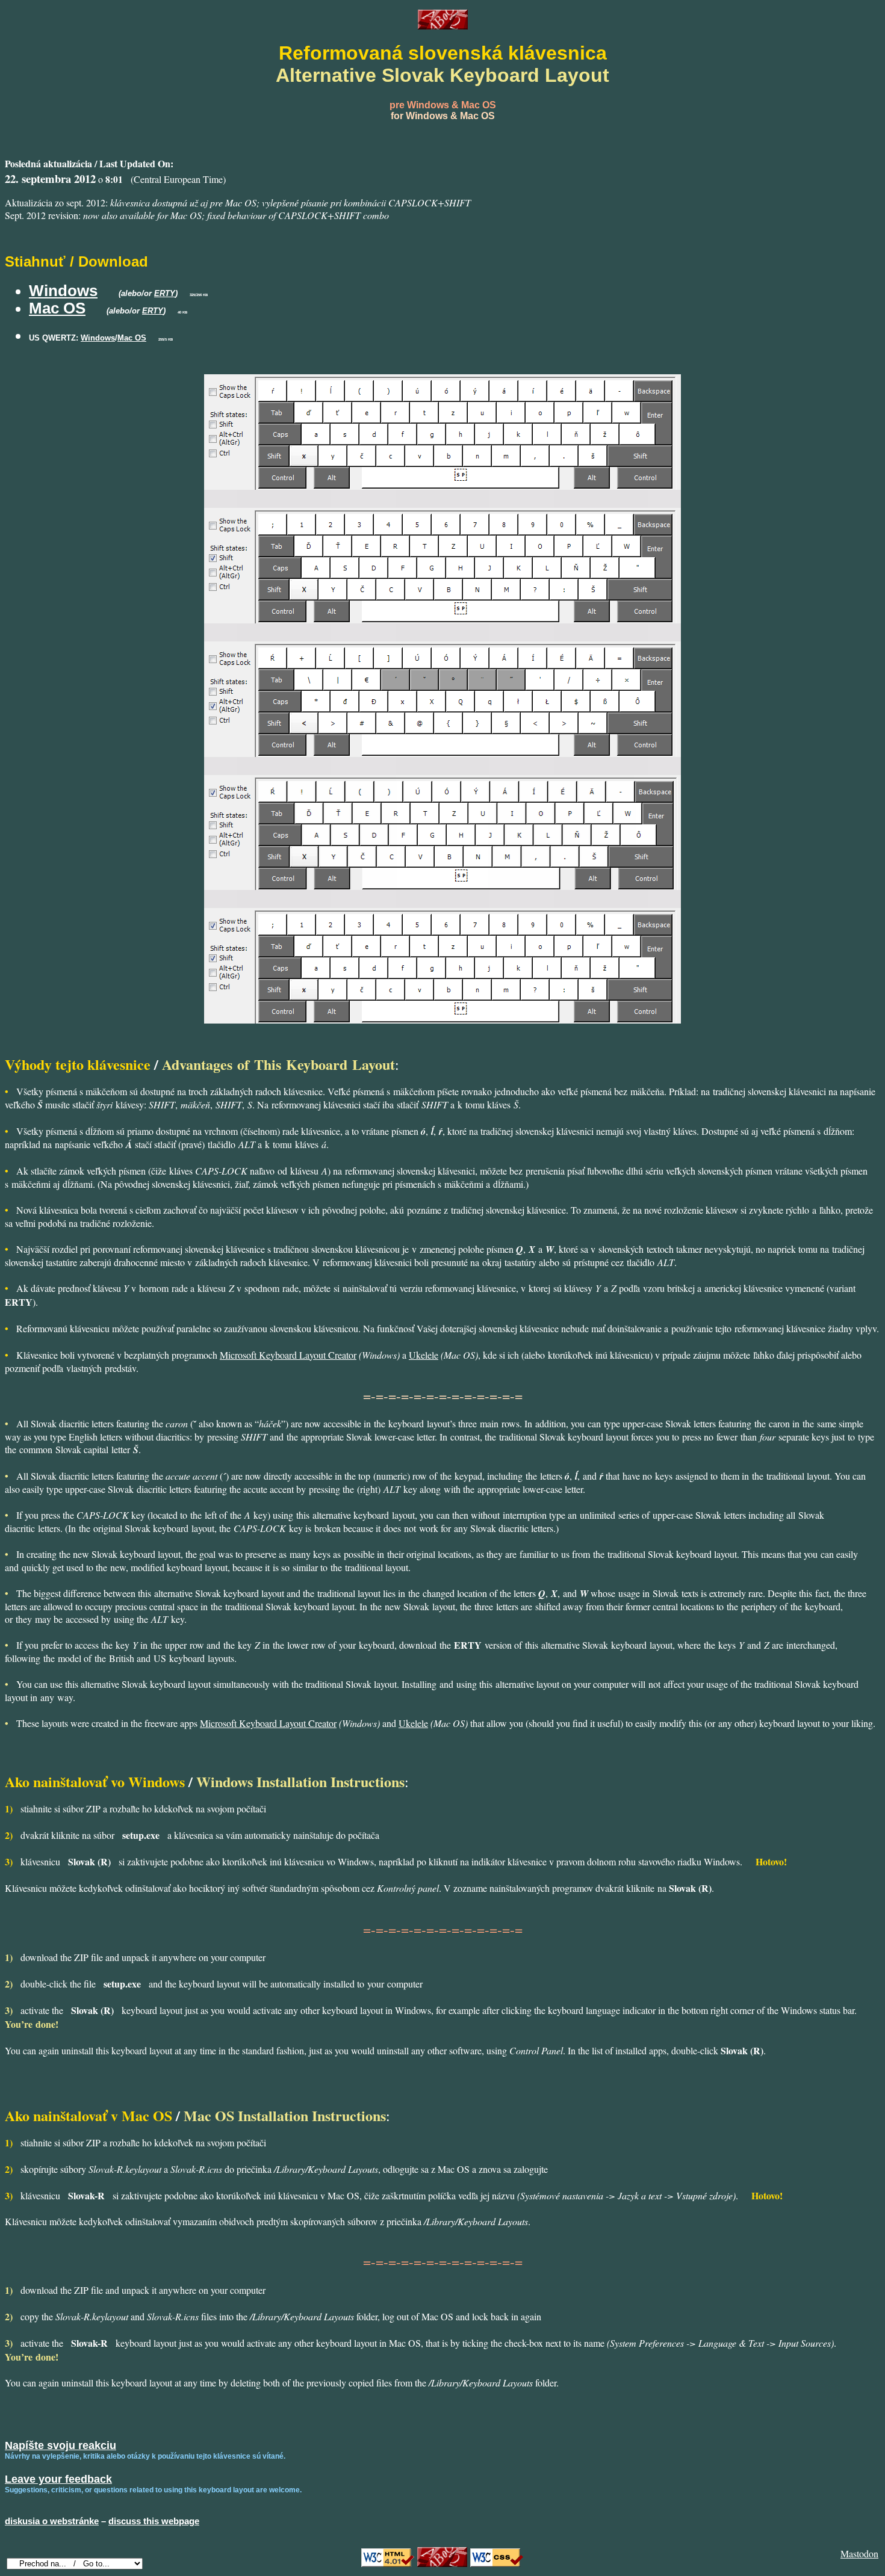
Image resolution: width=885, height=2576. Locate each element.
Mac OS (57, 308)
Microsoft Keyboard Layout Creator (288, 1355)
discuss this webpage (154, 2521)
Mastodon (859, 2553)
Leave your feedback (58, 2479)
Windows (63, 291)
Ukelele (424, 1355)
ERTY (165, 293)
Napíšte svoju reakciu (61, 2445)
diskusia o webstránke (52, 2521)
